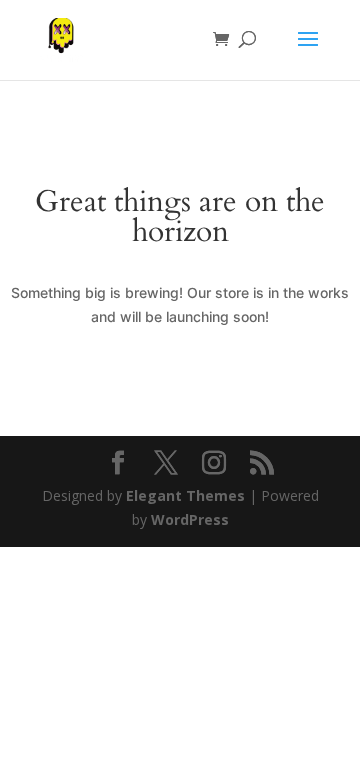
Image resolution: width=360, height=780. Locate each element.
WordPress (190, 519)
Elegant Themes (185, 495)
